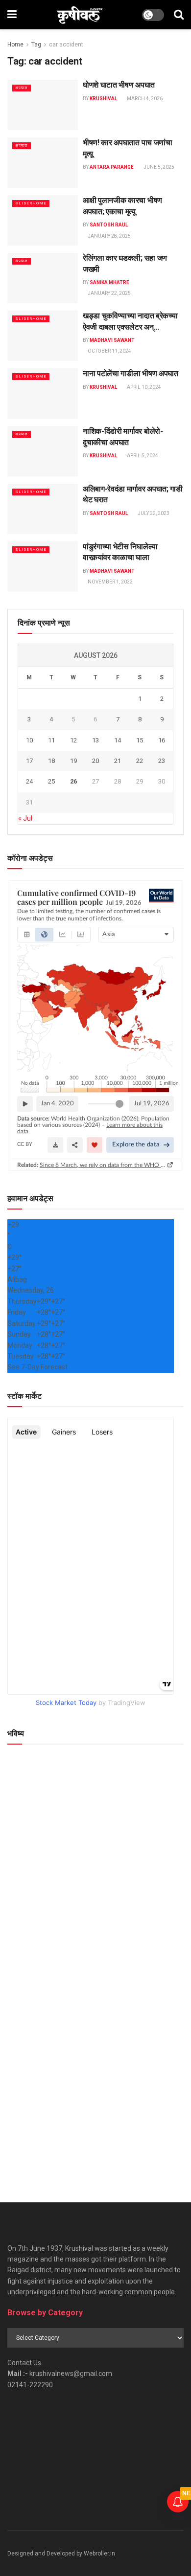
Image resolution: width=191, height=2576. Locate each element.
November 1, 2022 (110, 582)
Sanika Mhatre (109, 282)
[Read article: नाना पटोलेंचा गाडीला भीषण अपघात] (43, 393)
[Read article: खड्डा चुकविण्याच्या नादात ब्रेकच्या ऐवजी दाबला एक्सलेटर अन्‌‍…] (43, 336)
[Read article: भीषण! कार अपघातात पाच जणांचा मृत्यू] (43, 163)
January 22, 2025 (109, 293)
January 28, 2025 (109, 236)
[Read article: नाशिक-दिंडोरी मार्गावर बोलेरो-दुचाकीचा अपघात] (43, 451)
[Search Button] (179, 15)
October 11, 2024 (109, 351)
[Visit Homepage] (80, 15)
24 (29, 781)
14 (118, 740)
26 (73, 781)
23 (162, 761)
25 (51, 781)
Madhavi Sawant (112, 340)
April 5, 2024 (142, 456)
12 (73, 740)
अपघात (22, 88)
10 (29, 740)
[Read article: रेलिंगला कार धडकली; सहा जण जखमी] (43, 278)
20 (95, 761)
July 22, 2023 (153, 513)
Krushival (103, 99)
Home (15, 45)
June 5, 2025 (158, 167)
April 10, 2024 (143, 387)
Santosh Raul (109, 225)
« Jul (25, 818)
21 (118, 761)
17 (29, 761)
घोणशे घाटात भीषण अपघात (119, 85)
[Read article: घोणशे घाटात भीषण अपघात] (43, 105)
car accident (66, 45)
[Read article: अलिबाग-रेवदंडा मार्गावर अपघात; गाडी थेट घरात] (43, 509)
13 (95, 740)
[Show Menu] (12, 15)
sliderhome (31, 203)
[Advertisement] (95, 2078)
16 (162, 740)
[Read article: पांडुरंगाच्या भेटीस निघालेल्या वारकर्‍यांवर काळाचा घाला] (43, 567)
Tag (36, 45)
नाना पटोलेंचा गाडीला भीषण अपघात (131, 373)
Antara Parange (112, 167)
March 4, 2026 (144, 99)
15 (140, 740)
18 (51, 761)
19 (73, 761)
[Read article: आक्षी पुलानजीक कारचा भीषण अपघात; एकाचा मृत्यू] (43, 220)
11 (51, 740)
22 (140, 761)
